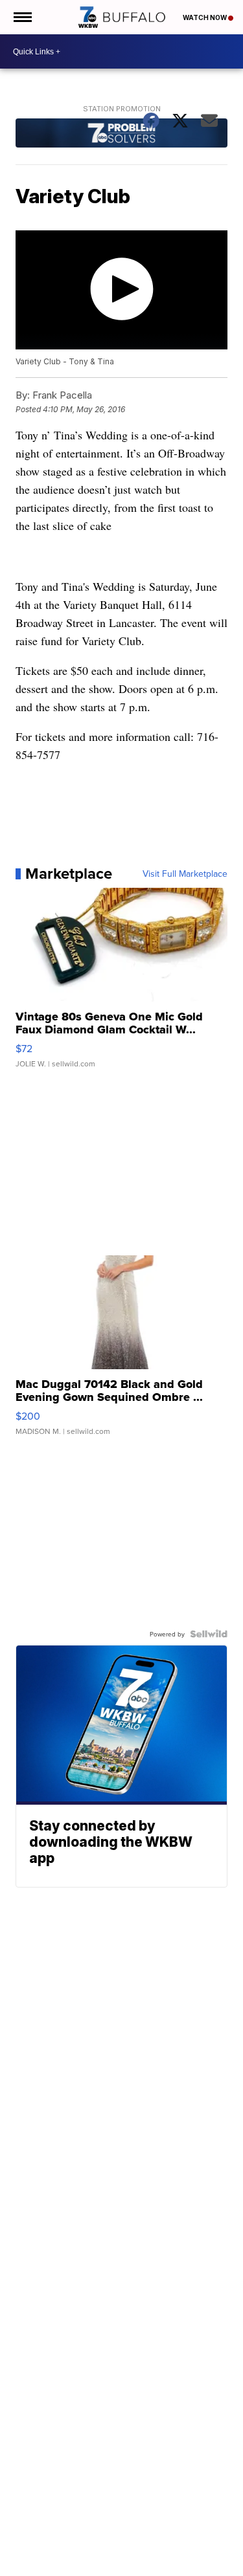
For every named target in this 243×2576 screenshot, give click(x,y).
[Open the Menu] (22, 17)
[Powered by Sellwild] (209, 1634)
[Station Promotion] (122, 135)
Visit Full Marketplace (185, 874)
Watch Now (205, 17)
